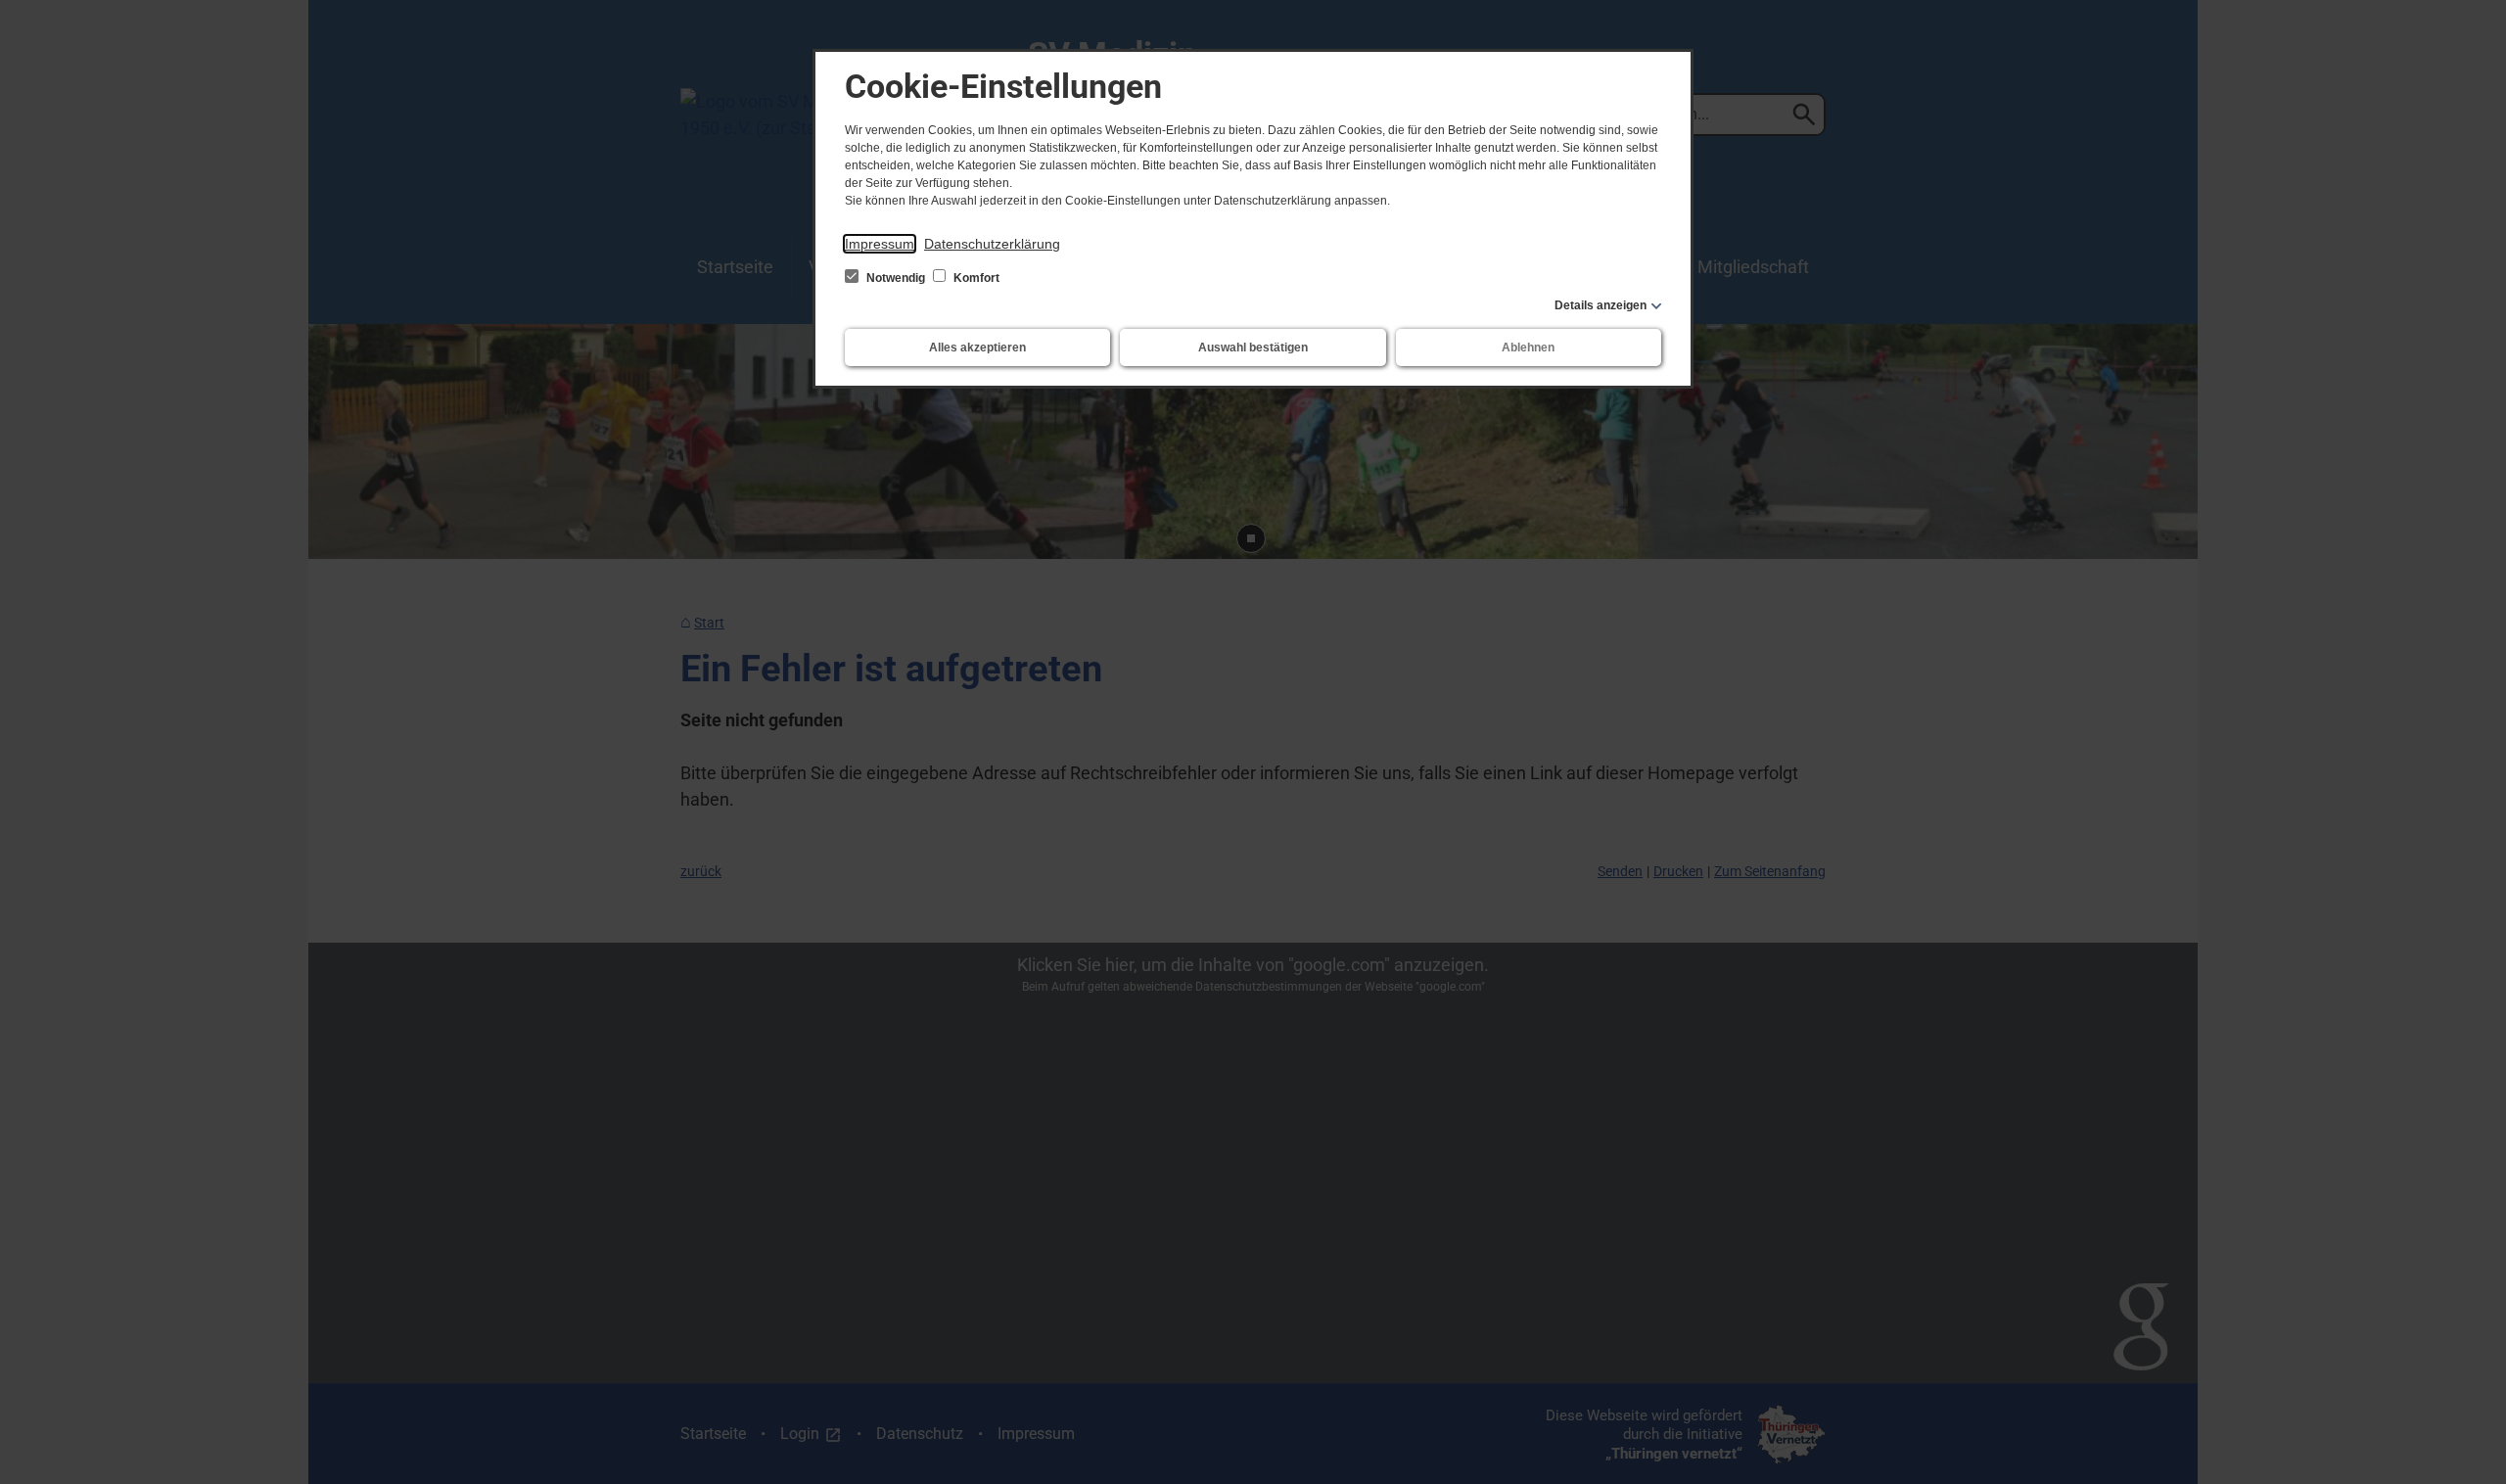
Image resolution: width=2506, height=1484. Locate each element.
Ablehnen (1528, 348)
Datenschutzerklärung (992, 244)
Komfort (975, 278)
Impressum (880, 244)
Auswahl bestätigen (1253, 348)
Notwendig (896, 278)
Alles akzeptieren (977, 348)
